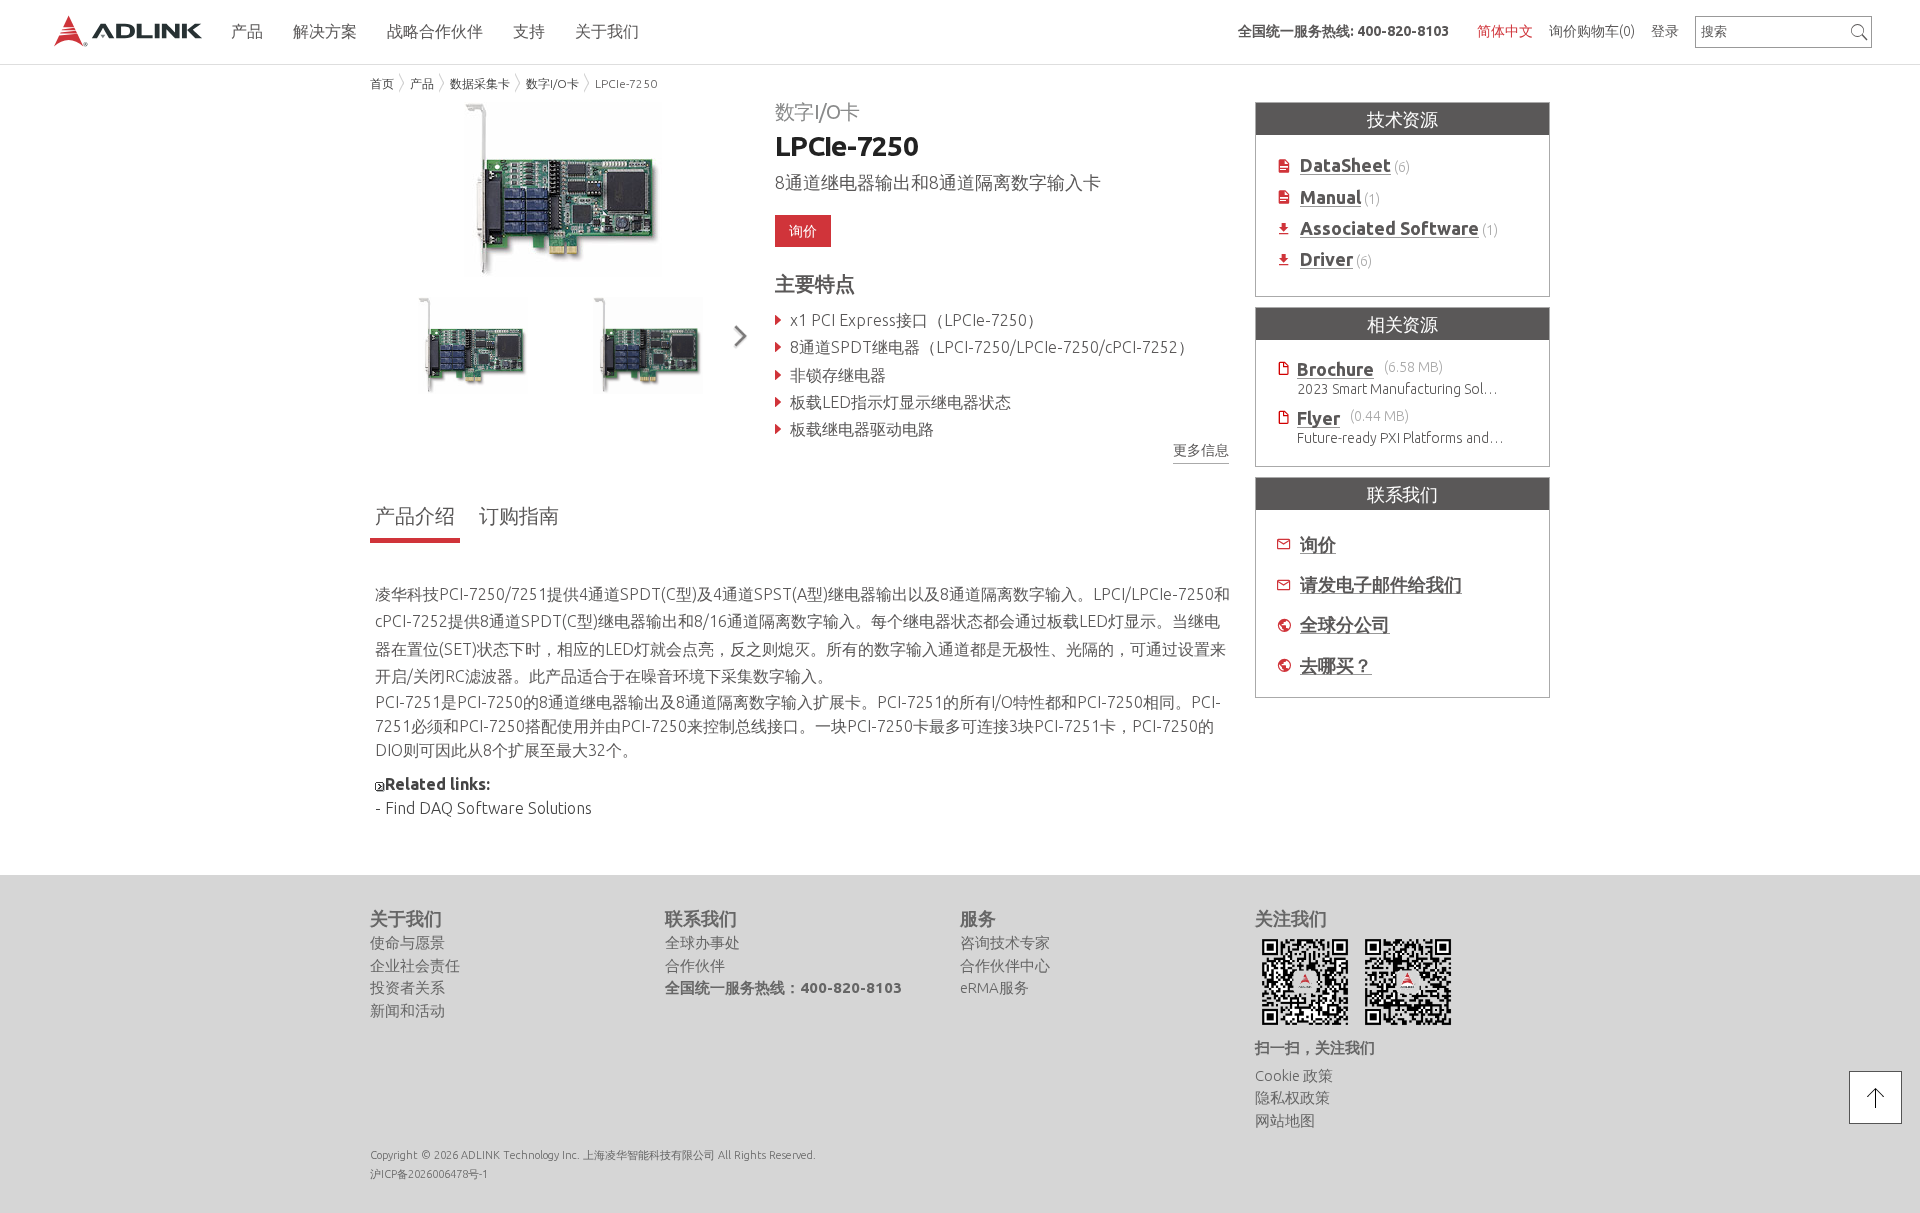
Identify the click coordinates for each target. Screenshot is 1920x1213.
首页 (382, 83)
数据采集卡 (480, 83)
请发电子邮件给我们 (1381, 584)
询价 (1318, 544)
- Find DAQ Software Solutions (483, 808)
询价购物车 (1592, 31)
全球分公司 (1345, 624)
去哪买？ (1336, 665)
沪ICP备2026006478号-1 (429, 1174)
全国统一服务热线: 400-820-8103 (1343, 31)
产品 (422, 83)
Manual (1330, 197)
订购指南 (519, 515)
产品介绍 (415, 515)
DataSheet (1345, 165)
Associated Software (1389, 228)
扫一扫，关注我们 (1315, 1047)
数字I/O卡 (552, 83)
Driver (1326, 259)
